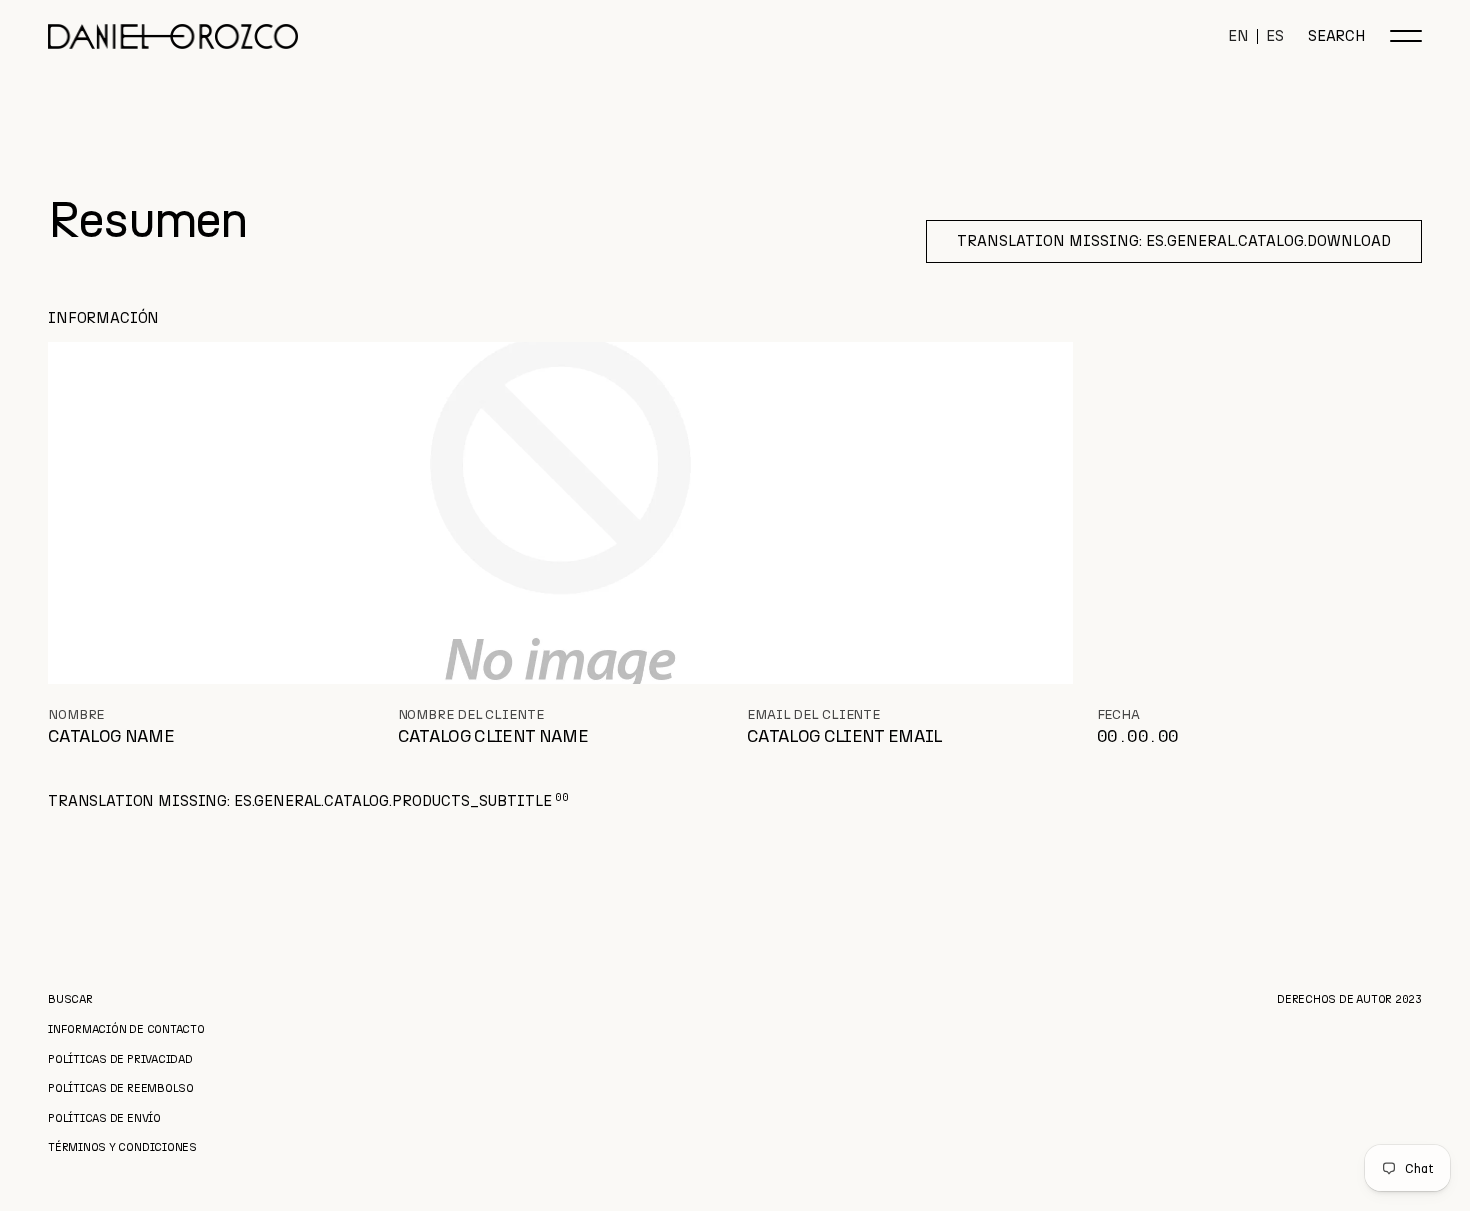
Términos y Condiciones (122, 1147)
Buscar (70, 999)
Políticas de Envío (104, 1118)
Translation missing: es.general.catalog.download (1174, 241)
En (1238, 36)
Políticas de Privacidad (120, 1059)
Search (1337, 36)
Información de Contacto (126, 1029)
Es (1275, 36)
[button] (1406, 36)
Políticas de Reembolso (121, 1088)
